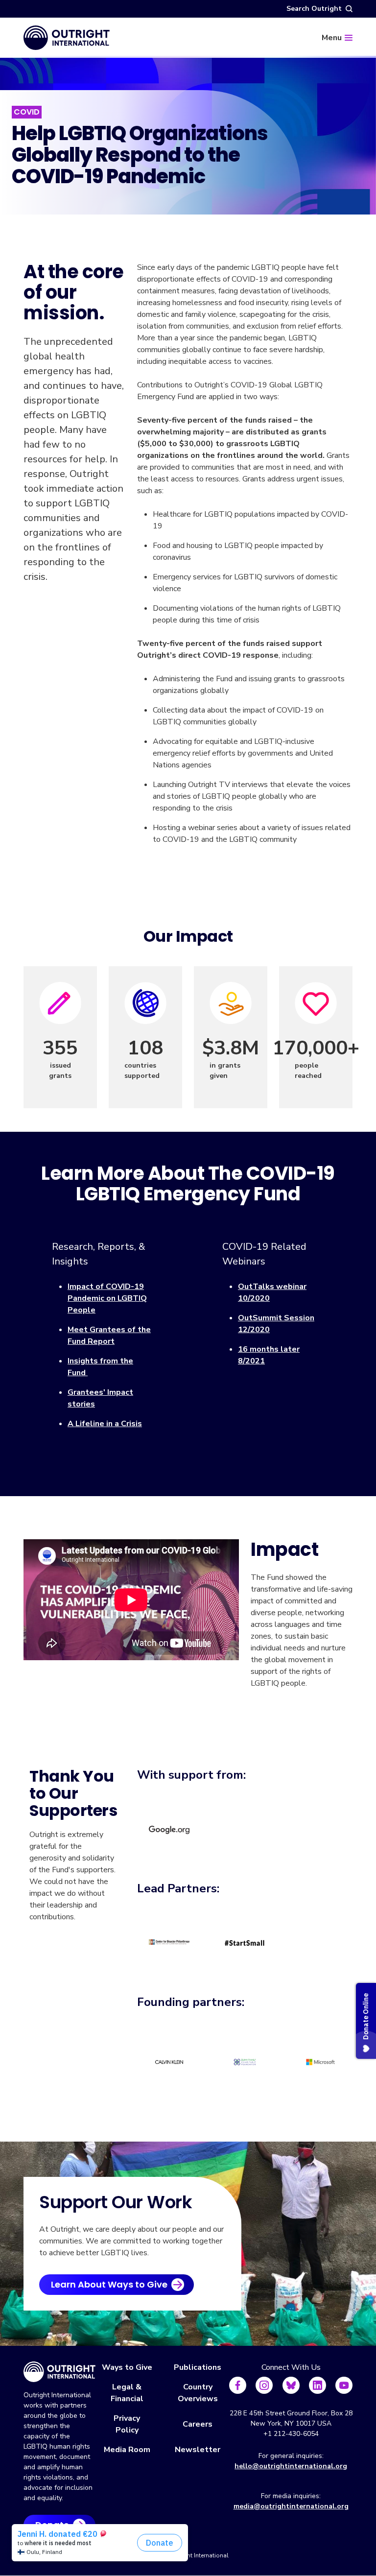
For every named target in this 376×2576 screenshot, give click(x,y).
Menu (332, 38)
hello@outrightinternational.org (291, 2466)
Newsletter (198, 2450)
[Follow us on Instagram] (264, 2385)
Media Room (127, 2450)
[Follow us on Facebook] (238, 2385)
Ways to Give (127, 2367)
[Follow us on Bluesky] (291, 2385)
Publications (198, 2367)
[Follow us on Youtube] (344, 2385)
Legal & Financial (127, 2393)
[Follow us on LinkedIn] (317, 2385)
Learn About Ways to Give (109, 2284)
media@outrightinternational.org (291, 2506)
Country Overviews (198, 2393)
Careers (198, 2424)
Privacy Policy (127, 2424)
